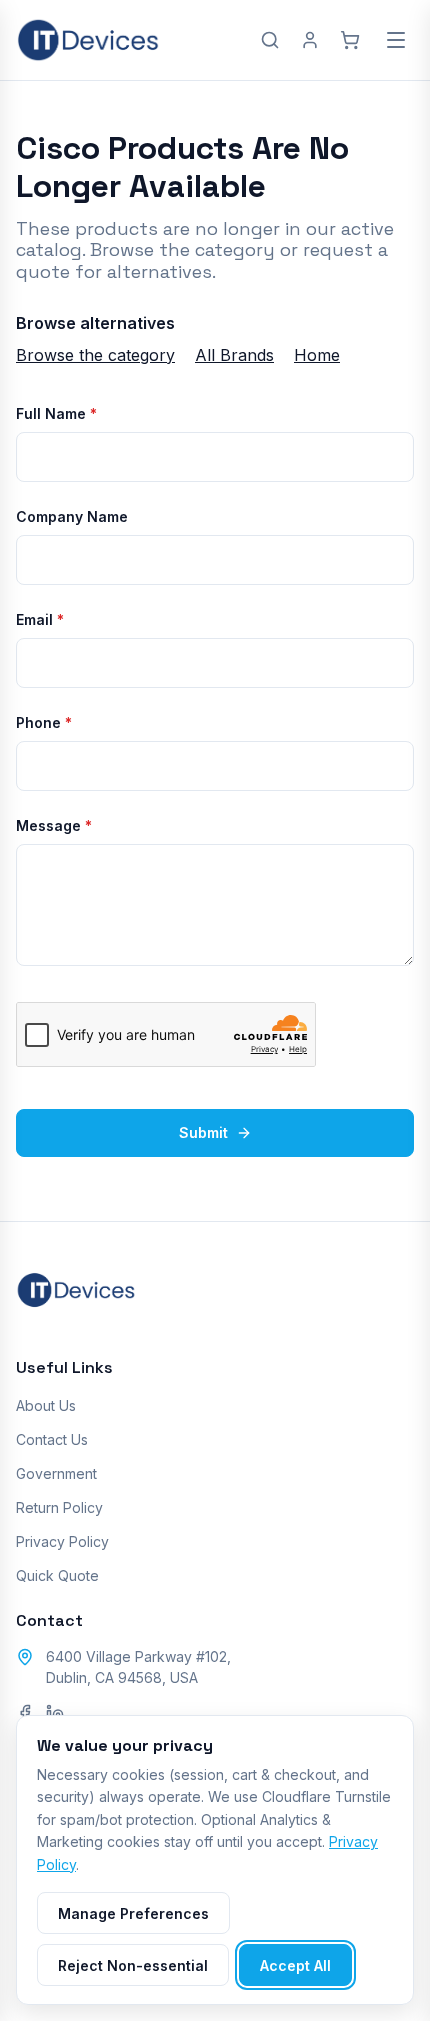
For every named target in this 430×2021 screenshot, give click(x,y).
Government (56, 1473)
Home (317, 355)
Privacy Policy (62, 1541)
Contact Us (52, 1439)
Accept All (295, 1965)
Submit (203, 1132)
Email (40, 619)
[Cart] (350, 40)
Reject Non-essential (133, 1965)
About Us (46, 1405)
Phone (44, 722)
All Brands (234, 355)
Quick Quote (57, 1575)
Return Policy (59, 1507)
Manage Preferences (133, 1913)
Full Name (56, 413)
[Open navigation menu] (396, 40)
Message (54, 825)
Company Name (72, 516)
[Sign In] (310, 40)
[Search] (270, 40)
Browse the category (95, 355)
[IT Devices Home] (88, 40)
